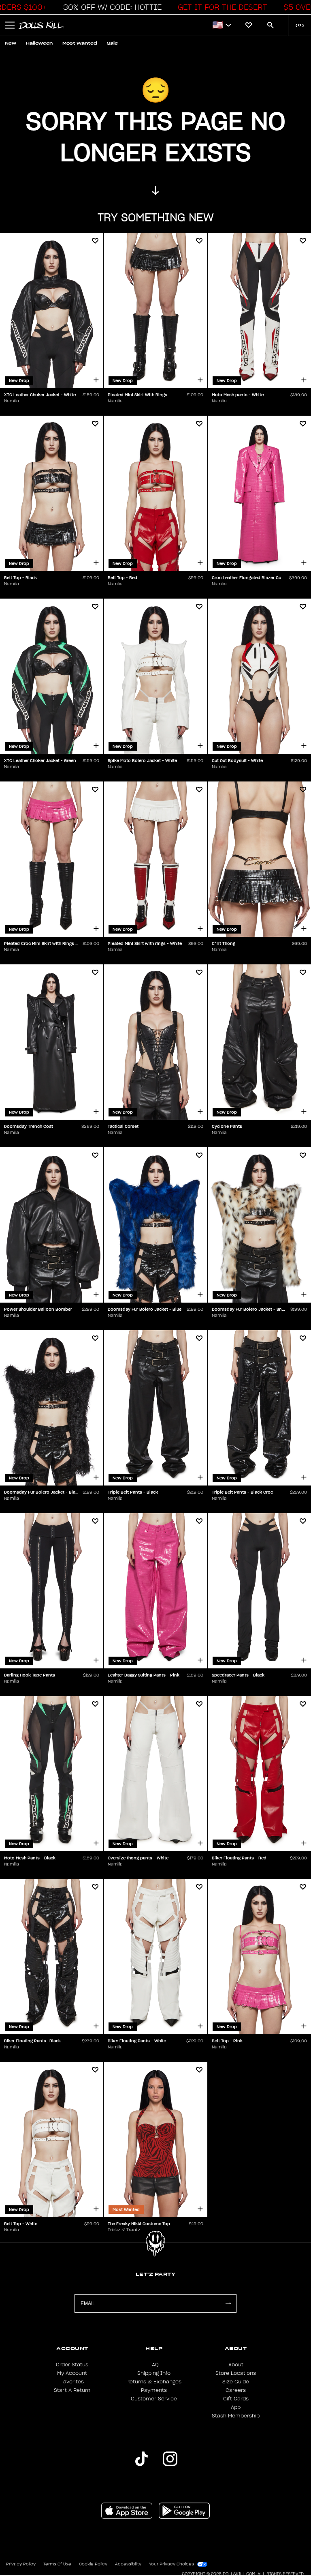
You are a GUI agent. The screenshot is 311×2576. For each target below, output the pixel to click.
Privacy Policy (21, 2564)
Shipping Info (154, 2373)
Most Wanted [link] (80, 43)
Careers (236, 2390)
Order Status (72, 2365)
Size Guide (236, 2382)
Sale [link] (112, 43)
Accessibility (128, 2564)
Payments (154, 2390)
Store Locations (236, 2373)
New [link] (11, 43)
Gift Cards (236, 2399)
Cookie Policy (93, 2564)
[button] (110, 7)
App (236, 2407)
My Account (72, 2373)
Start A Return (72, 2390)
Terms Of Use (57, 2564)
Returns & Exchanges (154, 2382)
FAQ (154, 2365)
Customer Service (154, 2399)
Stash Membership (236, 2416)
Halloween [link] (39, 43)
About (236, 2365)
